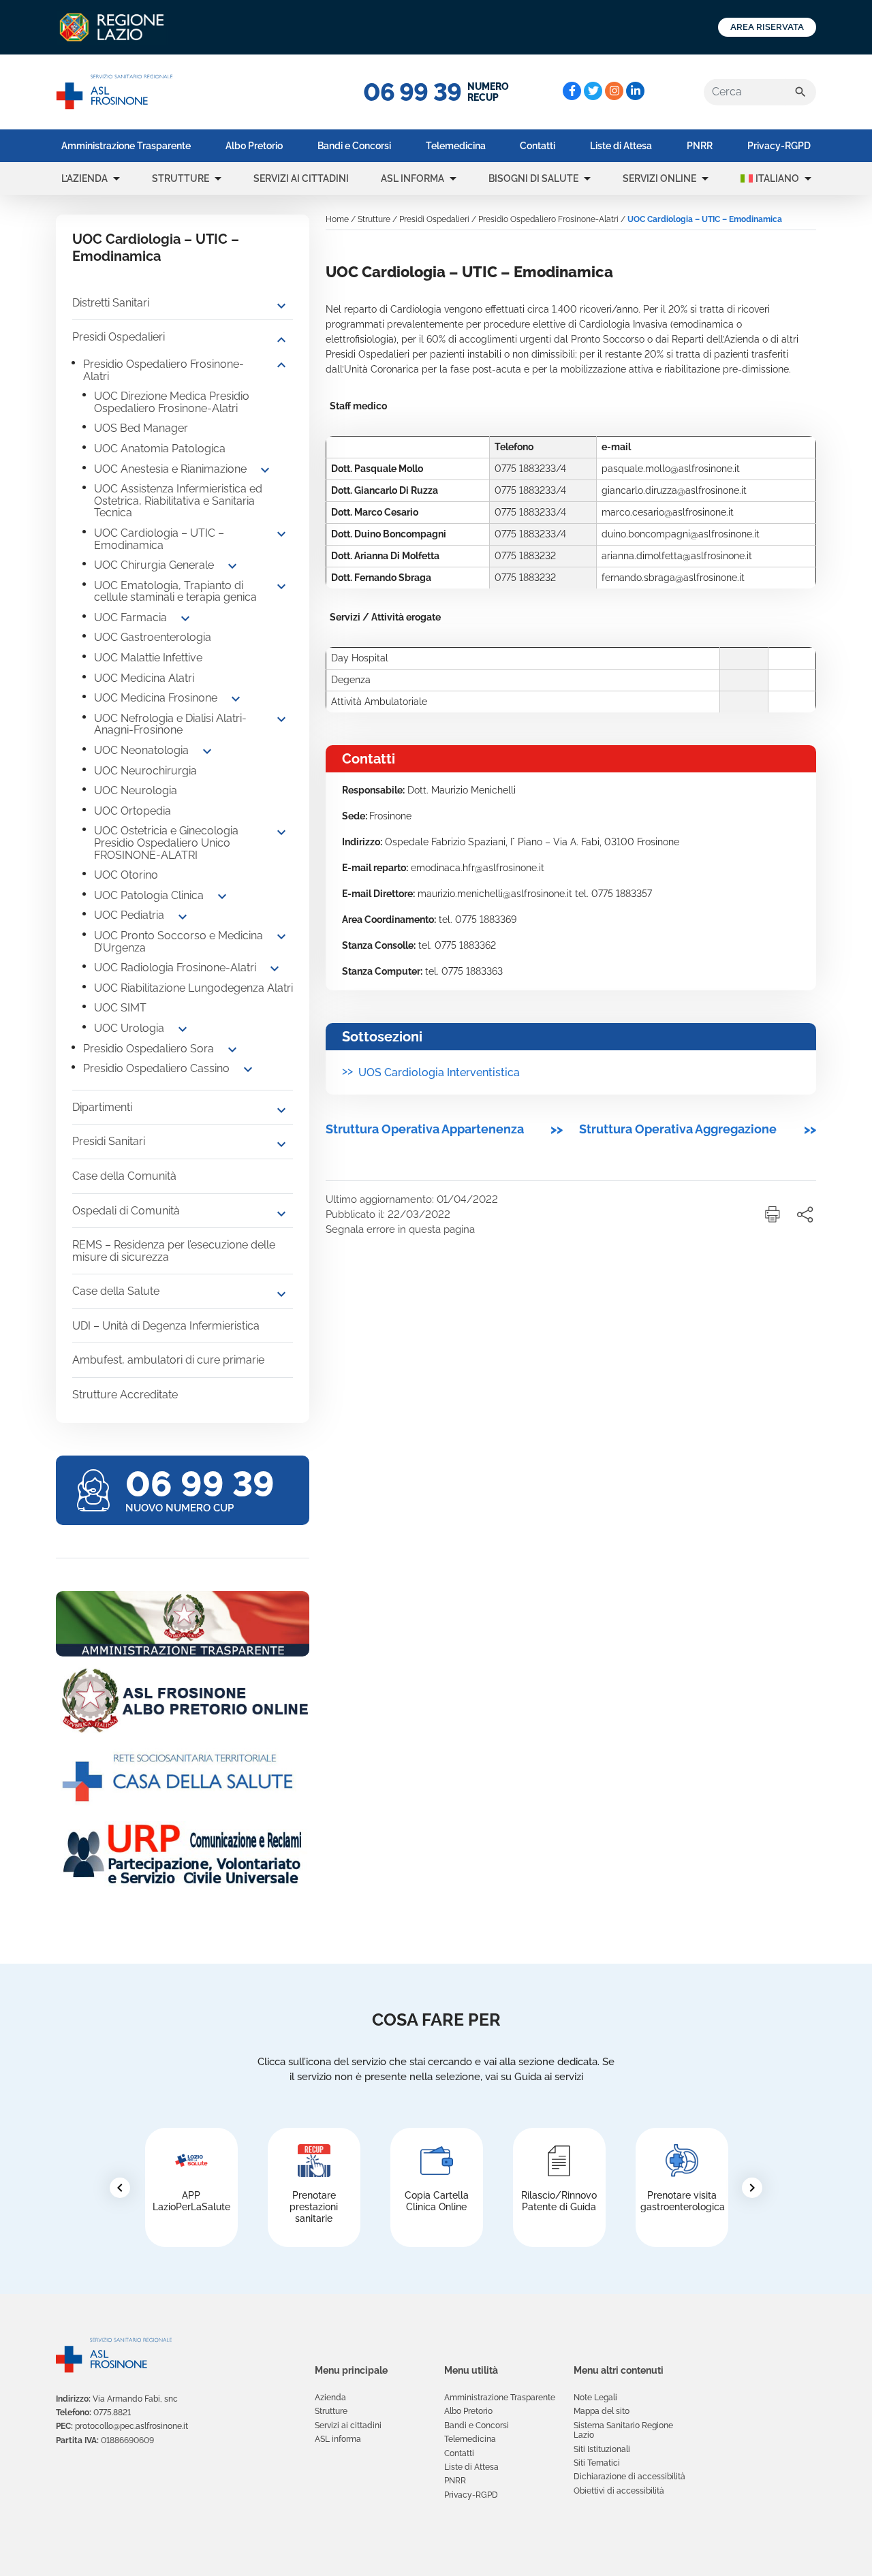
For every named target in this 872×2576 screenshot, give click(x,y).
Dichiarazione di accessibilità (629, 2477)
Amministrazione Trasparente (126, 146)
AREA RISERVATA (767, 27)
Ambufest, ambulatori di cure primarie (168, 1360)
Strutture (181, 178)
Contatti (538, 146)
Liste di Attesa (621, 146)
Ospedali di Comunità (126, 1211)
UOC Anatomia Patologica (160, 449)
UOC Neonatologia (141, 750)
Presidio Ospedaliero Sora (149, 1049)
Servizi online (659, 178)
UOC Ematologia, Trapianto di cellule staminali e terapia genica (175, 592)
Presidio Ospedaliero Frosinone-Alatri (163, 370)
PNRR (700, 146)
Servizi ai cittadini (301, 178)
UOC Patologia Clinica (149, 895)
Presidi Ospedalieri (119, 337)
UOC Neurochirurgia (145, 771)
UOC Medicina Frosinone (156, 698)
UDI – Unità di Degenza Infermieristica (166, 1326)
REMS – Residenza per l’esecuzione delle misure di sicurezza (174, 1251)
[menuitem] (126, 146)
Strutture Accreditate (125, 1395)
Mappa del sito (602, 2411)
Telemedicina (456, 146)
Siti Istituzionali (602, 2449)
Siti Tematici (597, 2463)
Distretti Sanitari (111, 303)
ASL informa (412, 178)
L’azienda (84, 178)
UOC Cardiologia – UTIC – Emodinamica (159, 539)
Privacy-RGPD (779, 146)
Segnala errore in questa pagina (400, 1229)
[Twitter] (593, 91)
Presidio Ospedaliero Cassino (156, 1068)
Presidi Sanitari (109, 1141)
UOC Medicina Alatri (144, 678)
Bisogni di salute (533, 178)
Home (337, 219)
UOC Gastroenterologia (153, 637)
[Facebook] (572, 91)
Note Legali (595, 2398)
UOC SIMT (120, 1008)
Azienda (330, 2398)
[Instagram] (614, 91)
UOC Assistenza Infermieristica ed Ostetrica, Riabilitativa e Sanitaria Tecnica (178, 501)
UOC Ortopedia (133, 811)
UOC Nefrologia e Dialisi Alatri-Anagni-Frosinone (170, 724)
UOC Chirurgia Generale (154, 565)
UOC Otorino (126, 875)
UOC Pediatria (129, 915)
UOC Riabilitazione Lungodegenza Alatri (193, 988)
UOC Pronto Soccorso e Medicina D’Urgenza (178, 942)
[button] (116, 178)
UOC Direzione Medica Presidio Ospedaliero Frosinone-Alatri (172, 402)
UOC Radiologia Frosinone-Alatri (175, 968)
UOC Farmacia (130, 617)
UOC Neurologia (136, 790)
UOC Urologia (129, 1028)
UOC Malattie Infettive (148, 658)
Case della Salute (116, 1291)
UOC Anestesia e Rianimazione (170, 469)
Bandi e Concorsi (354, 146)
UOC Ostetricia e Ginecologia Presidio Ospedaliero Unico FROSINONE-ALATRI (166, 843)
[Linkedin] (635, 91)
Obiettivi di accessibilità (619, 2491)
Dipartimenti (102, 1107)
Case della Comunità (124, 1176)
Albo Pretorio (254, 146)
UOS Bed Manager (141, 428)
